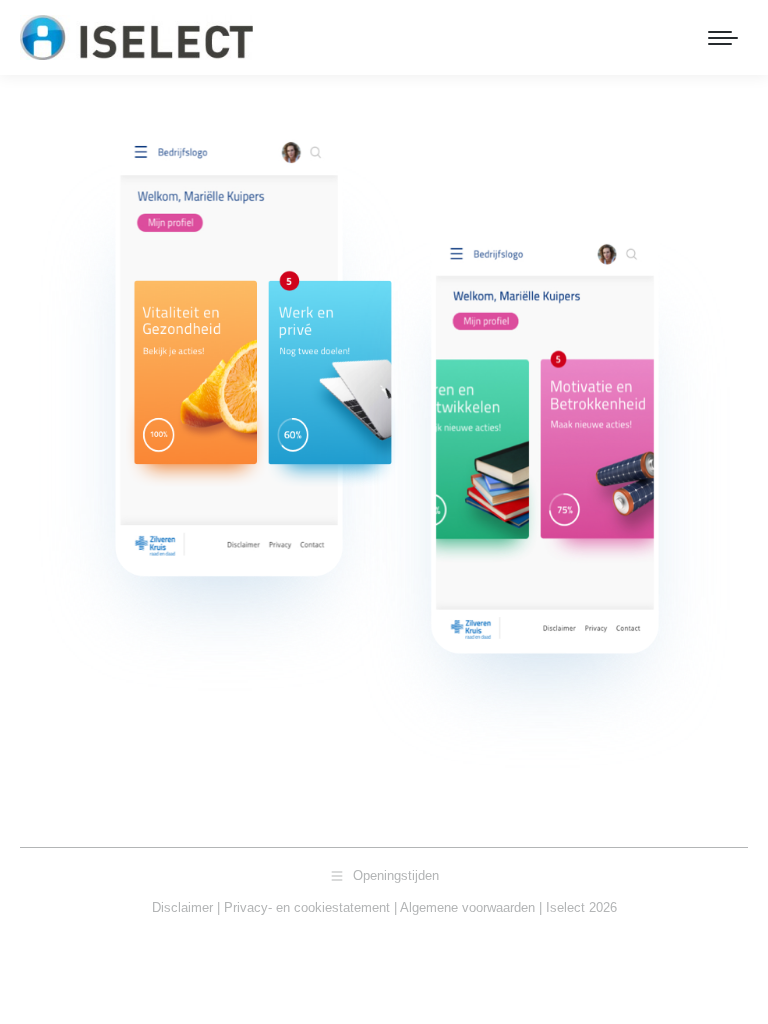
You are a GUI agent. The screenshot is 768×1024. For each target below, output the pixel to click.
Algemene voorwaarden (467, 907)
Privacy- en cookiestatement (307, 907)
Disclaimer (182, 907)
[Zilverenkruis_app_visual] (384, 455)
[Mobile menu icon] (723, 38)
